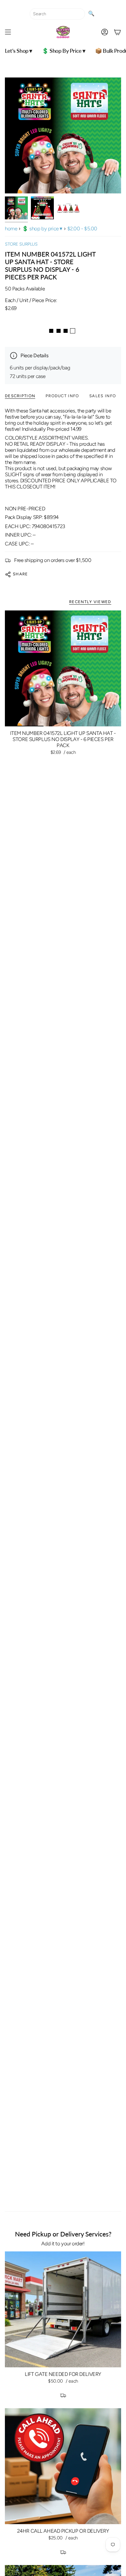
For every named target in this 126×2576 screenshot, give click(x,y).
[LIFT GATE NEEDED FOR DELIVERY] (63, 2309)
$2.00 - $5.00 (82, 228)
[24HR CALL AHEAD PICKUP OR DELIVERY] (63, 2466)
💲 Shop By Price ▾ (42, 228)
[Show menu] (8, 32)
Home (11, 228)
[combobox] (57, 14)
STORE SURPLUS (21, 244)
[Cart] (117, 32)
